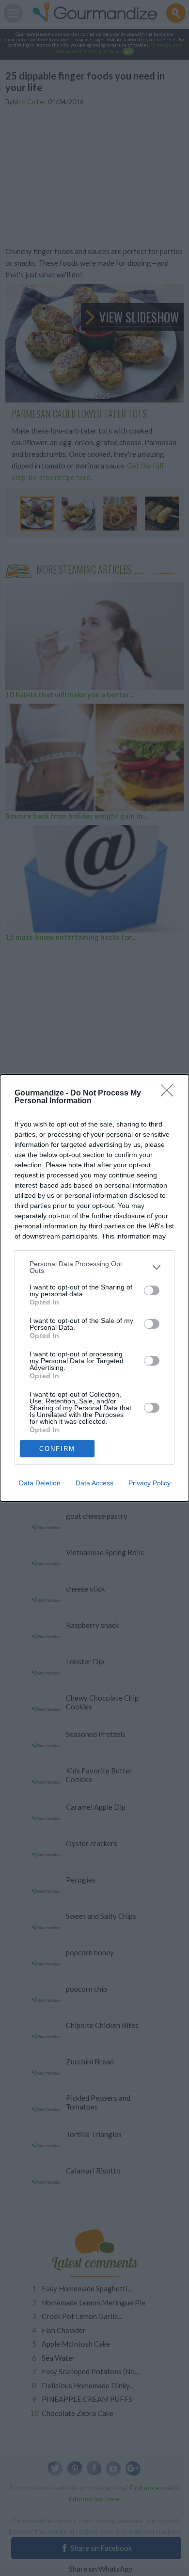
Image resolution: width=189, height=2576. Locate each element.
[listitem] (94, 1267)
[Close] (170, 1094)
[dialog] (94, 1288)
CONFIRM (57, 1449)
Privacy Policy (150, 1483)
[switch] (152, 1290)
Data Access (94, 1483)
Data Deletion (40, 1483)
